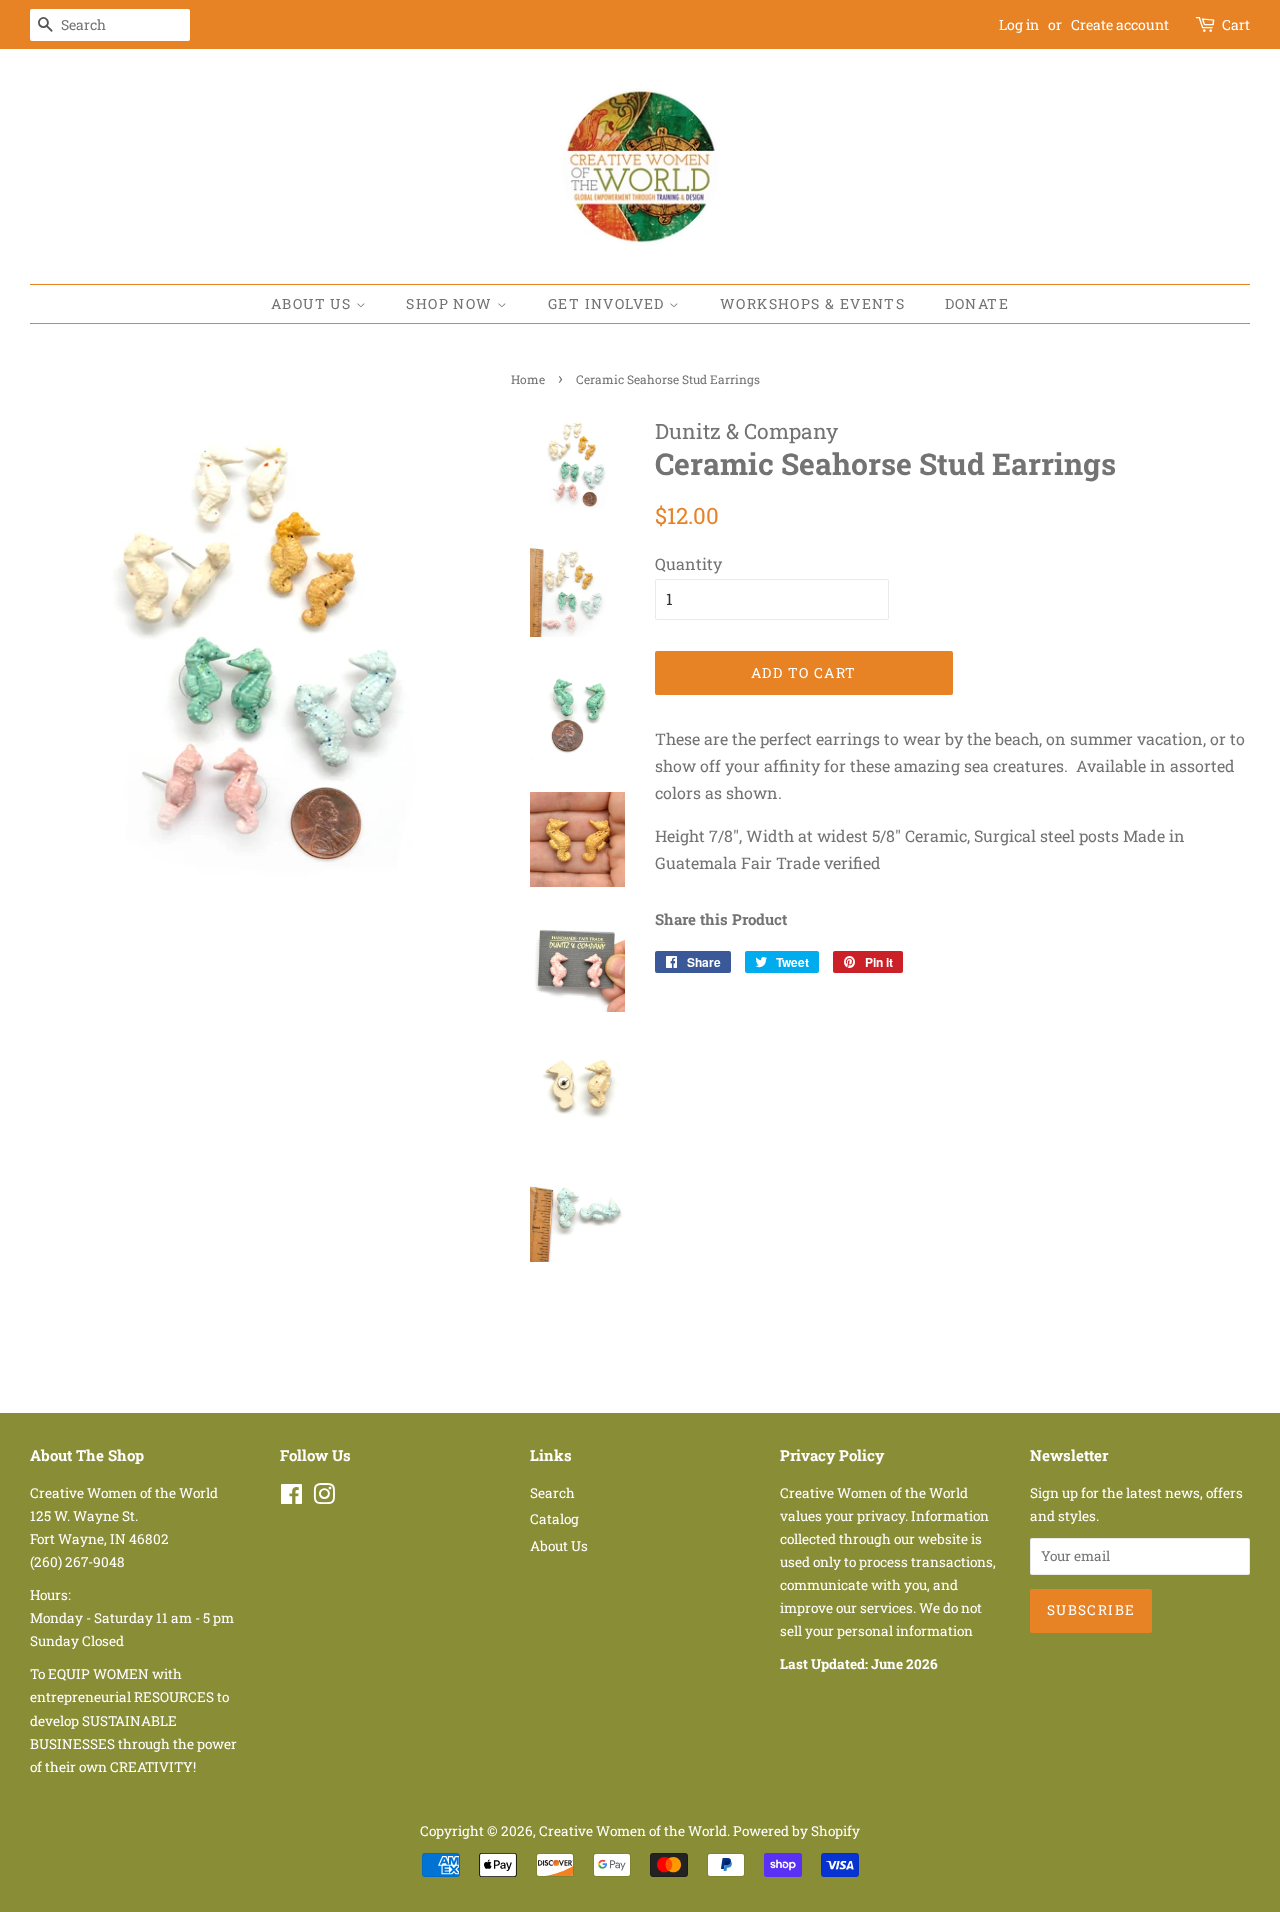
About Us (313, 303)
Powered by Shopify (796, 1831)
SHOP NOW (451, 303)
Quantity (688, 563)
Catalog (554, 1519)
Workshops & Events (812, 303)
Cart (1236, 24)
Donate (977, 303)
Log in (1019, 24)
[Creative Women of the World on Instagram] (324, 1498)
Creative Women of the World (633, 1831)
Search (552, 1493)
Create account (1120, 24)
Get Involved (608, 303)
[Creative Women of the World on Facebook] (291, 1498)
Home (528, 379)
